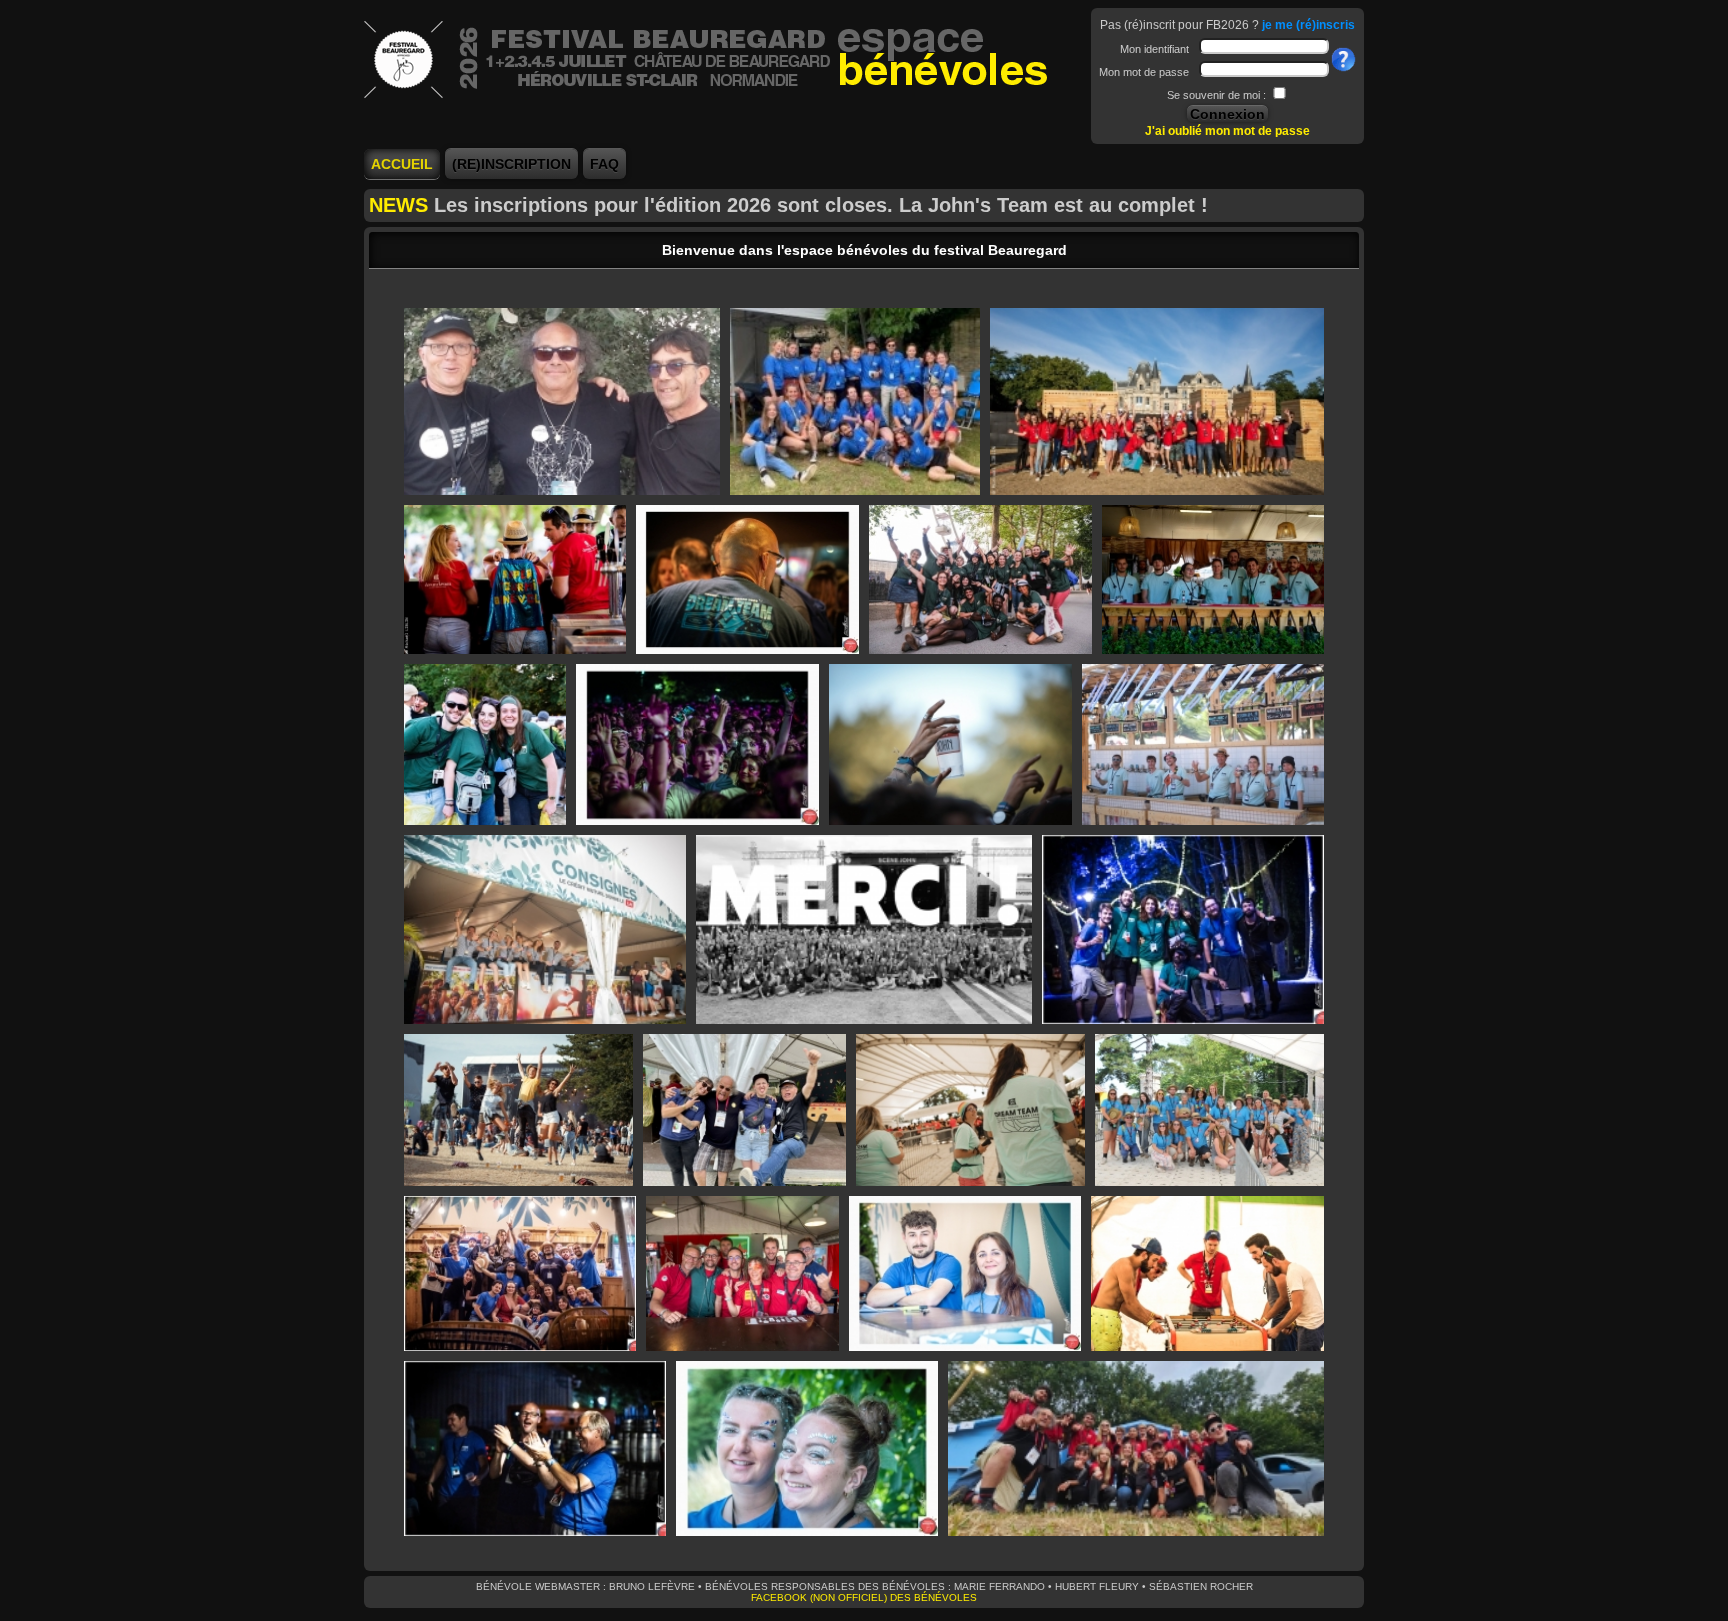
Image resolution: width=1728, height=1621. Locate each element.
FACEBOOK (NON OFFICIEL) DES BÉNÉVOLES (864, 1597)
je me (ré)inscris (1308, 25)
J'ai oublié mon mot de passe (1227, 131)
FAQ (604, 164)
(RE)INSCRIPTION (511, 164)
